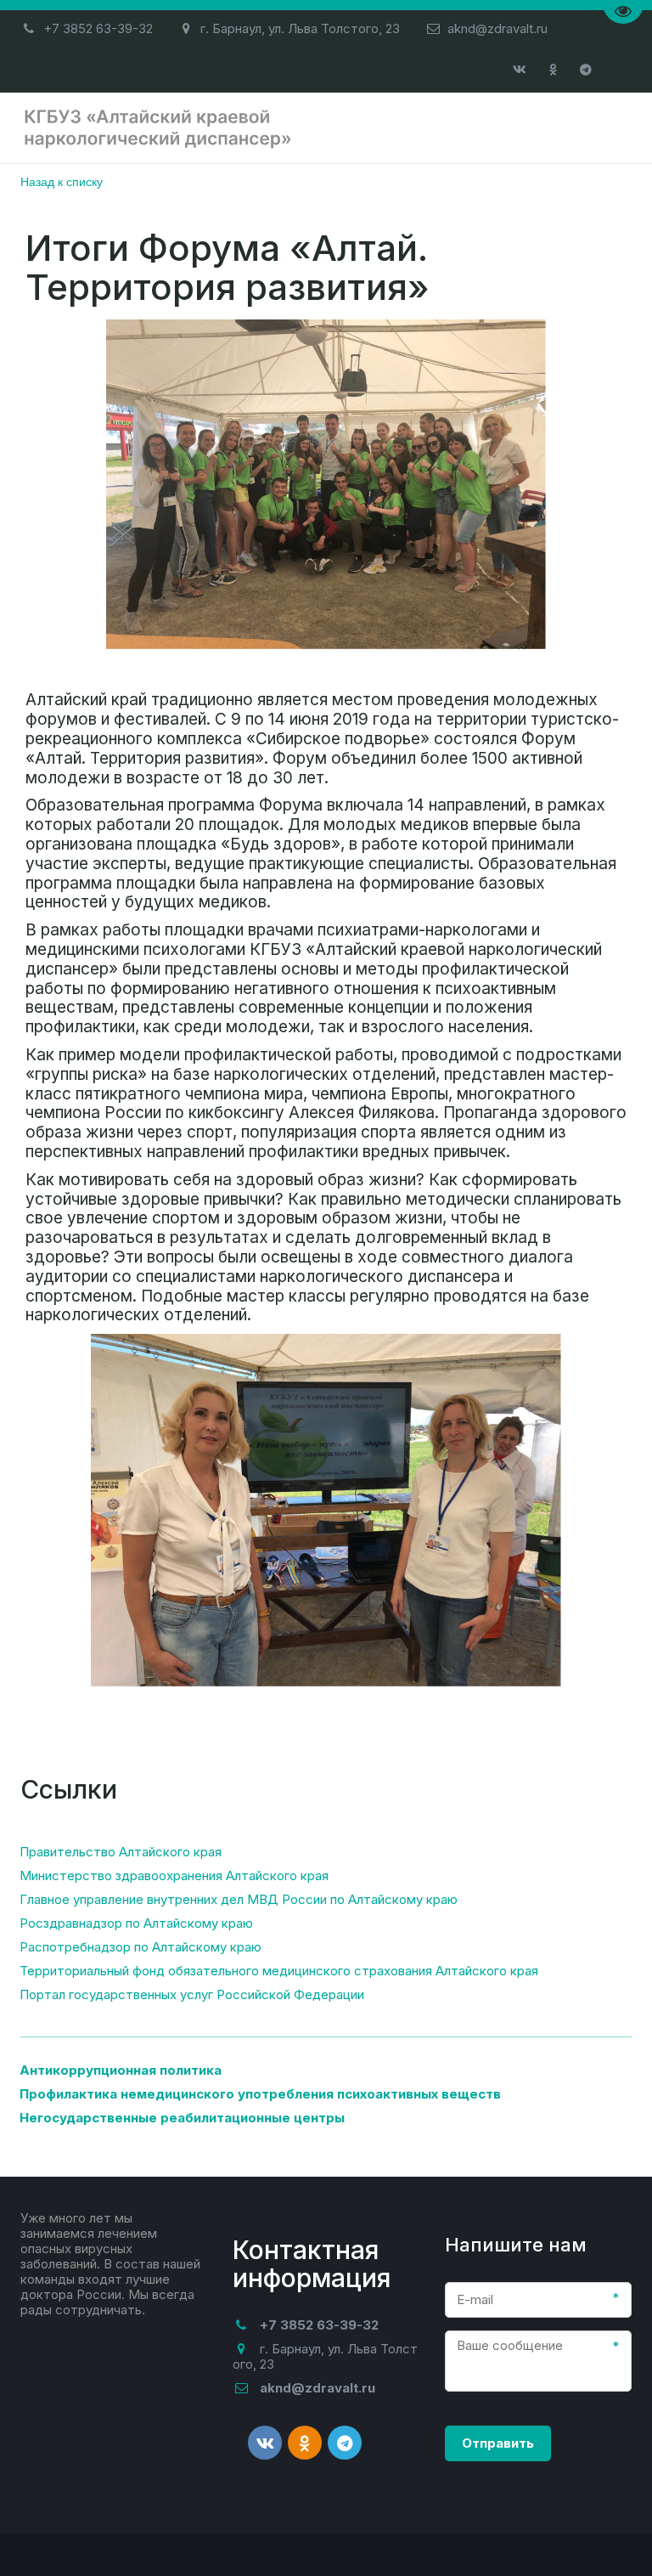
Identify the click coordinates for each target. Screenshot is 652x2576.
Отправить (498, 2443)
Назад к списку (62, 181)
